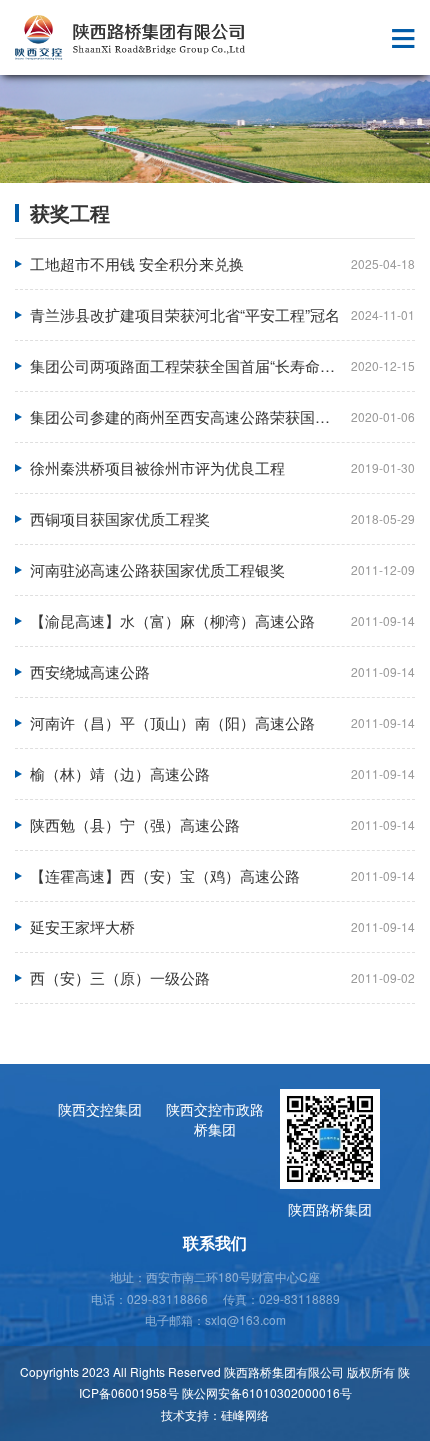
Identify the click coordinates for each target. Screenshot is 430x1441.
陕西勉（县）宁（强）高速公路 (135, 824)
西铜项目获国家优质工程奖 (120, 518)
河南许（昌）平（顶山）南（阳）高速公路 (172, 722)
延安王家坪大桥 (82, 926)
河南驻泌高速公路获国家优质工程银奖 (157, 569)
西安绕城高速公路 (90, 671)
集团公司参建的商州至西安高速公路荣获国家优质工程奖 (217, 416)
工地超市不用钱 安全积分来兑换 (137, 263)
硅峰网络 (245, 1414)
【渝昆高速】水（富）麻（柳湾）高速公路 (172, 620)
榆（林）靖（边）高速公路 (120, 773)
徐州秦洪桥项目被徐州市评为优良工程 (157, 467)
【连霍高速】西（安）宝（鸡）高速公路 (165, 875)
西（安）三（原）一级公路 (120, 977)
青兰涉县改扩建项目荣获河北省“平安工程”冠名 (185, 314)
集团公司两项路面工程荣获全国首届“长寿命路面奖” (200, 365)
